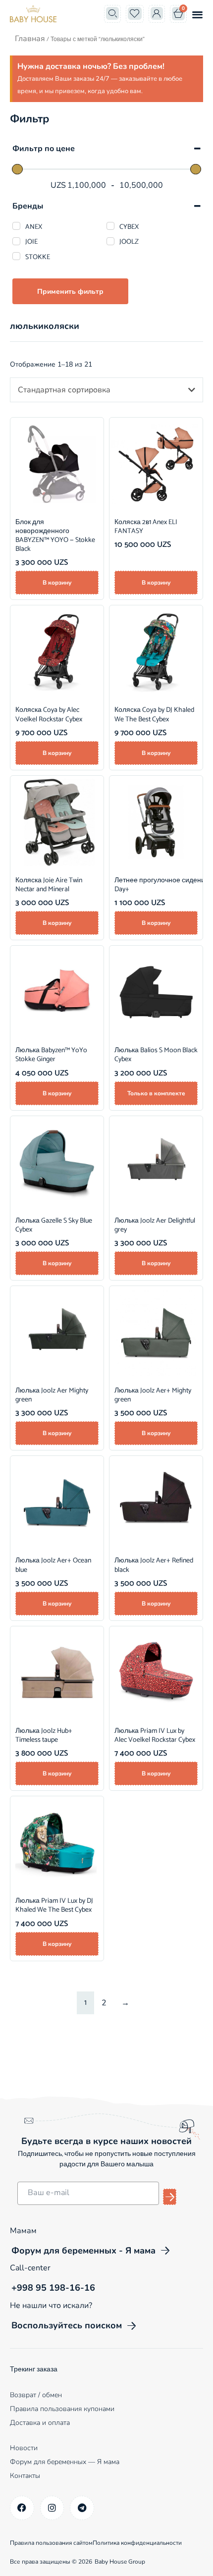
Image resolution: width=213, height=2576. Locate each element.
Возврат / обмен (36, 2395)
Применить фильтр (70, 292)
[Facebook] (22, 2508)
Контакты (25, 2476)
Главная (30, 39)
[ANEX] (16, 226)
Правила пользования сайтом (51, 2543)
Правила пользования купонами (62, 2409)
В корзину (57, 583)
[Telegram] (82, 2508)
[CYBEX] (110, 226)
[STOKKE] (16, 256)
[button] (197, 14)
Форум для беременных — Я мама (65, 2462)
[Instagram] (52, 2508)
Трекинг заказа (34, 2370)
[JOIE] (16, 241)
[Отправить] (170, 2197)
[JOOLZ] (110, 241)
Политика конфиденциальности (137, 2543)
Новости (24, 2448)
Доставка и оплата (40, 2423)
